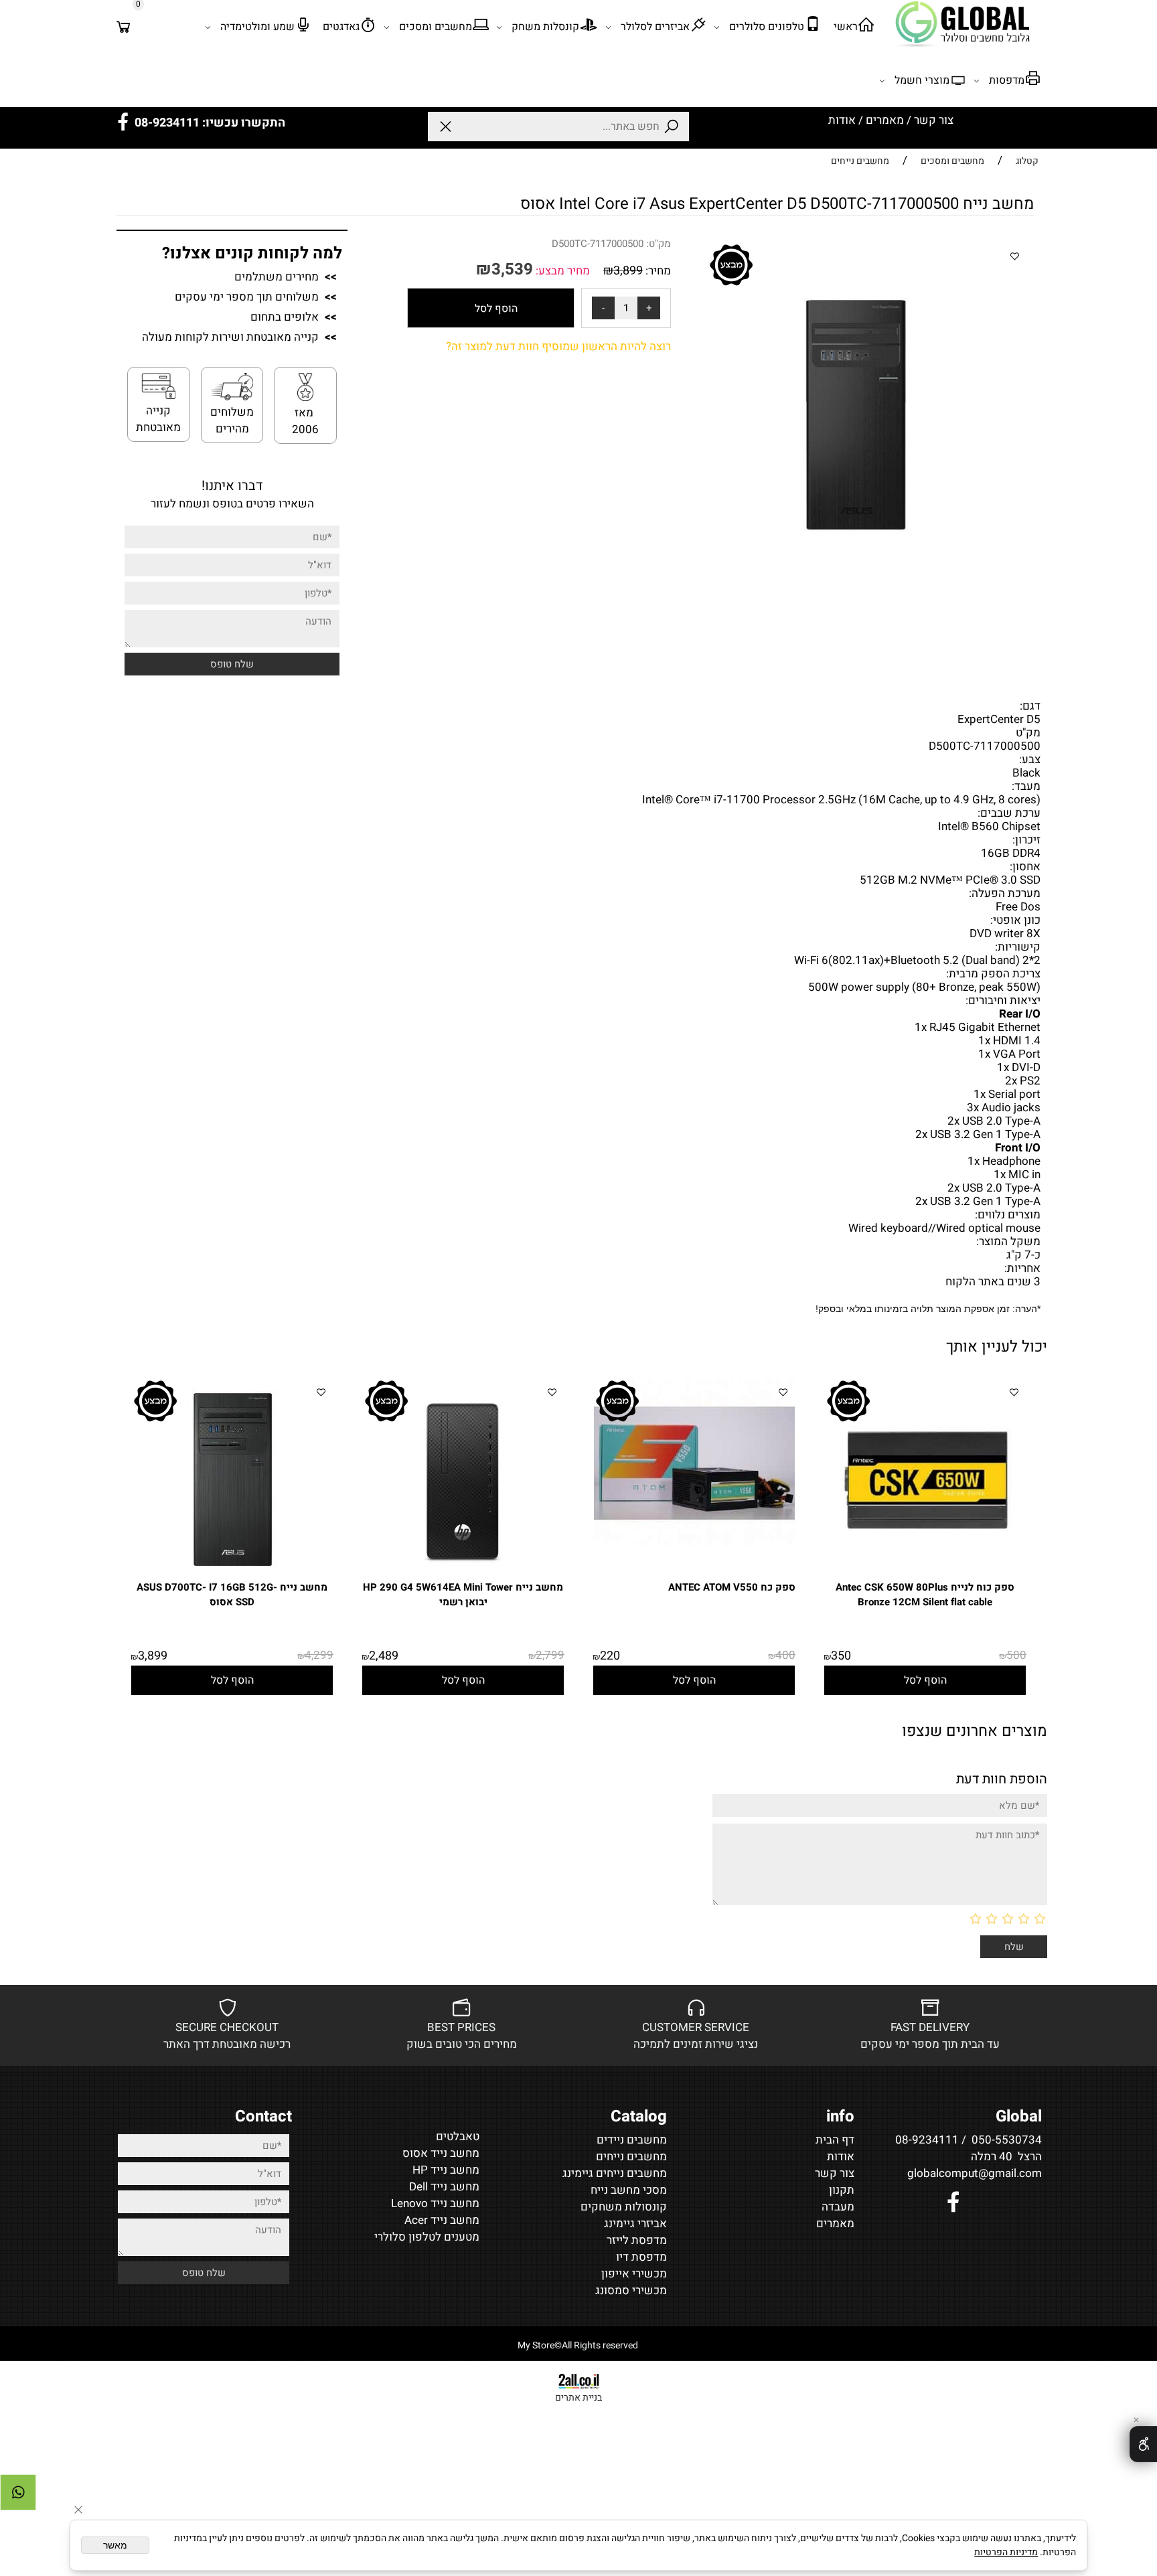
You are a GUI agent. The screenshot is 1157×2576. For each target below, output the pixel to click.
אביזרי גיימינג (635, 2224)
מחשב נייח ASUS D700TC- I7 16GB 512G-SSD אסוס (232, 1595)
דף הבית (835, 2140)
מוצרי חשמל (922, 80)
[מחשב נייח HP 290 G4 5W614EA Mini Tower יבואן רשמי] (463, 1576)
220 (610, 1656)
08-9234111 (927, 2140)
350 (841, 1656)
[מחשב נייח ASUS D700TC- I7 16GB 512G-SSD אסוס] (232, 1576)
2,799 (550, 1655)
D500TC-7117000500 (598, 244)
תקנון (842, 2190)
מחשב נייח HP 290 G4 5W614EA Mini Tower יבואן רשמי (463, 1595)
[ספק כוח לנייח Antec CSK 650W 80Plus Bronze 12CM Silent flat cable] (925, 1576)
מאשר (115, 2545)
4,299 (319, 1655)
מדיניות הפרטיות (1006, 2552)
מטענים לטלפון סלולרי (427, 2237)
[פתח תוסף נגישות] (1143, 2444)
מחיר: (657, 271)
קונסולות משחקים (624, 2207)
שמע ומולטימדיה (257, 27)
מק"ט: (659, 244)
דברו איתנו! (232, 486)
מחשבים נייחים (631, 2157)
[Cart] (124, 27)
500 (1016, 1655)
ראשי (846, 27)
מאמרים (885, 120)
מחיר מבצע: (561, 271)
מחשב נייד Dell (444, 2187)
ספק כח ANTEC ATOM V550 (732, 1587)
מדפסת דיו (641, 2257)
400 (785, 1655)
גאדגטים (341, 27)
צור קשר (934, 120)
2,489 (384, 1656)
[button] (925, 1680)
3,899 (628, 271)
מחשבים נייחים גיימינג (615, 2173)
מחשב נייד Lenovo (435, 2203)
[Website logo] (964, 23)
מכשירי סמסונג (631, 2290)
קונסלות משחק (545, 27)
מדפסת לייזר (637, 2240)
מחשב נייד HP (446, 2170)
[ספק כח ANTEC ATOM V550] (694, 1543)
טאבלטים (458, 2137)
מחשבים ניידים (632, 2140)
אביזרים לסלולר (655, 27)
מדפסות (1007, 80)
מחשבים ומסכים (436, 27)
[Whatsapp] (18, 2492)
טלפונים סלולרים (767, 27)
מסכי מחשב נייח (629, 2190)
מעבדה (838, 2207)
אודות (842, 120)
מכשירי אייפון (634, 2274)
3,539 (512, 269)
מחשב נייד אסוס (441, 2153)
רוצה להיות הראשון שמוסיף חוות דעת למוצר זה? (558, 346)
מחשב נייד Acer (442, 2220)
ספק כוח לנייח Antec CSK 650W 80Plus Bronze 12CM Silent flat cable (925, 1595)
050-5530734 (1007, 2140)
